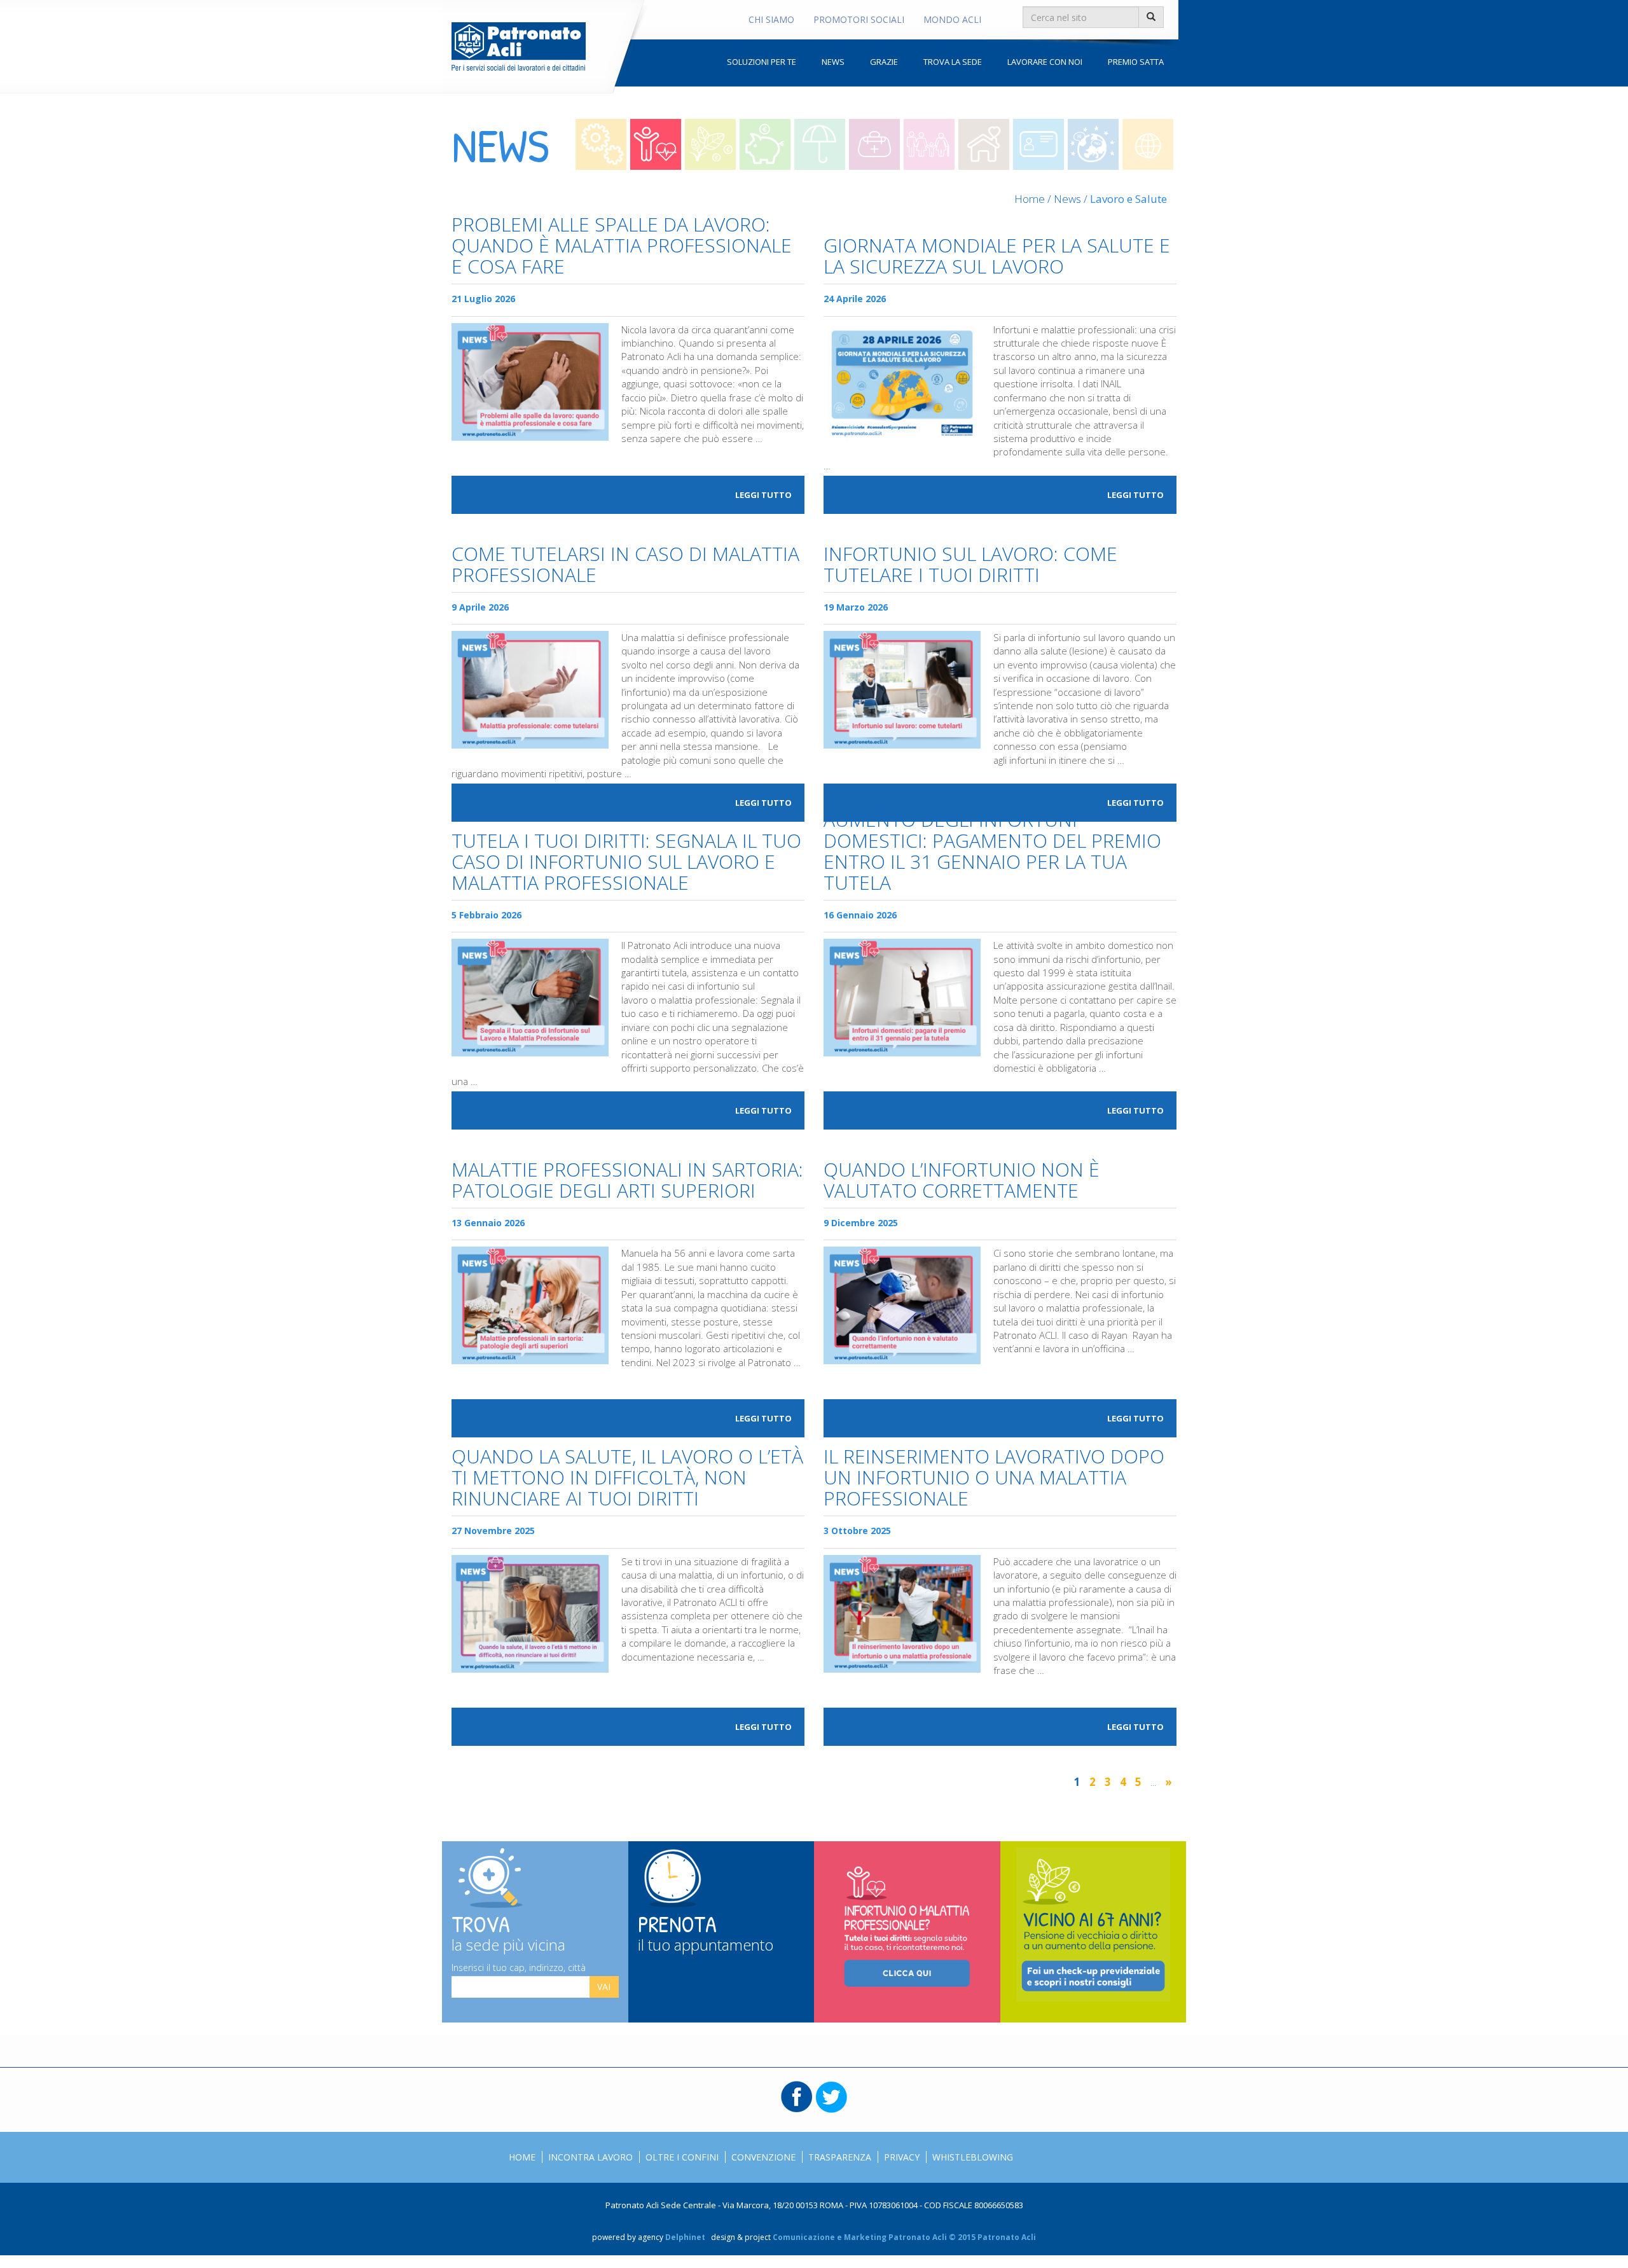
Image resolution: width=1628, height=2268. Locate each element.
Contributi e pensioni (710, 144)
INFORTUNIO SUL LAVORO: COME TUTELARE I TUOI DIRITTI (970, 565)
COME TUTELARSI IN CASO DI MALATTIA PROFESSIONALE (625, 565)
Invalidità (874, 144)
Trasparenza (840, 2157)
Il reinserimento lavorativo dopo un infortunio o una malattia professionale (994, 1478)
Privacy (902, 2157)
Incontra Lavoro (590, 2157)
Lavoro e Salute (656, 144)
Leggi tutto (763, 495)
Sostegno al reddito (820, 144)
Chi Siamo (771, 19)
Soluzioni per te (762, 62)
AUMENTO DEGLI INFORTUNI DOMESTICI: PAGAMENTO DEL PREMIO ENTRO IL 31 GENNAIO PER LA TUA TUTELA (992, 852)
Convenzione (763, 2157)
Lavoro (601, 144)
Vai (604, 1987)
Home (1030, 199)
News (833, 62)
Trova (508, 1931)
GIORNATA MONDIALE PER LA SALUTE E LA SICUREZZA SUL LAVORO (997, 257)
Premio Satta (1136, 62)
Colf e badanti (984, 144)
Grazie (884, 62)
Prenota (706, 1931)
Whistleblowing (973, 2157)
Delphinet (685, 2237)
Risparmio (765, 144)
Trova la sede (953, 62)
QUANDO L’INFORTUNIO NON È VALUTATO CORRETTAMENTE (962, 1181)
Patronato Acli (519, 46)
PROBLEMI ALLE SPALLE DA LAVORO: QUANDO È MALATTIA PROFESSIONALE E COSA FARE (622, 246)
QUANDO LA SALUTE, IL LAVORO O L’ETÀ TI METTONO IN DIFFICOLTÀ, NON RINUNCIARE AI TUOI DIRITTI (627, 1478)
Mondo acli (1148, 144)
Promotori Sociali (859, 19)
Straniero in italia (1038, 144)
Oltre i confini (1093, 144)
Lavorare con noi (1045, 62)
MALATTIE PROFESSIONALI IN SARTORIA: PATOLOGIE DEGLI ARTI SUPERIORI (627, 1181)
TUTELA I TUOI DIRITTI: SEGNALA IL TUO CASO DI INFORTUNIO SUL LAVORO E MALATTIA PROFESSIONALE (626, 863)
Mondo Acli (952, 19)
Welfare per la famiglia (929, 144)
